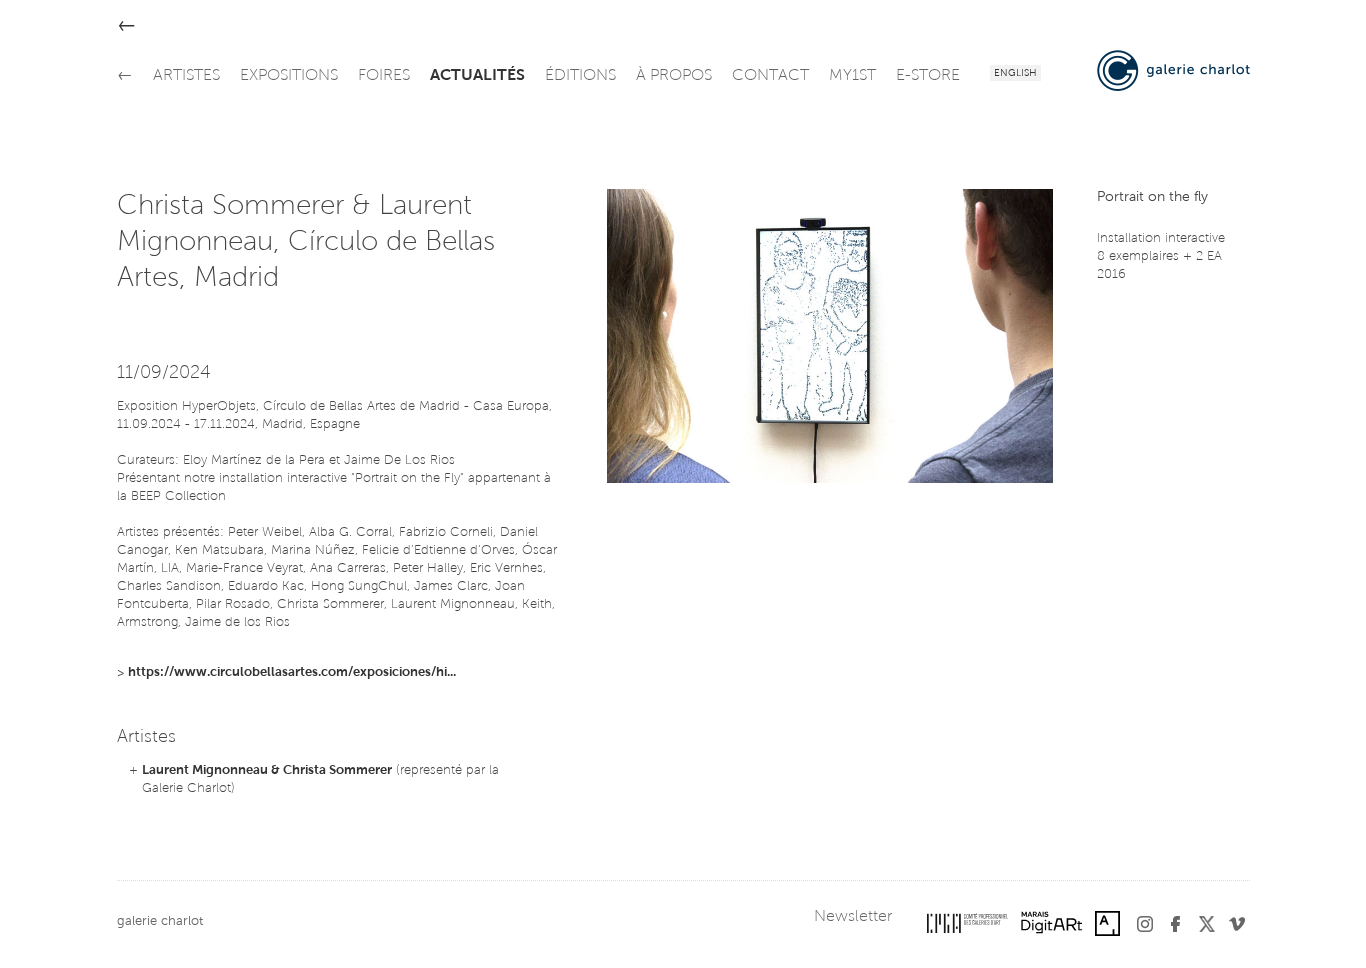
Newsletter (853, 917)
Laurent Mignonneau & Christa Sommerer (267, 770)
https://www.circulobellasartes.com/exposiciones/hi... (292, 672)
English (1015, 74)
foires (384, 76)
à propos (674, 76)
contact (770, 76)
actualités (477, 76)
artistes (186, 76)
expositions (289, 76)
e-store (928, 76)
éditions (580, 76)
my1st (852, 76)
